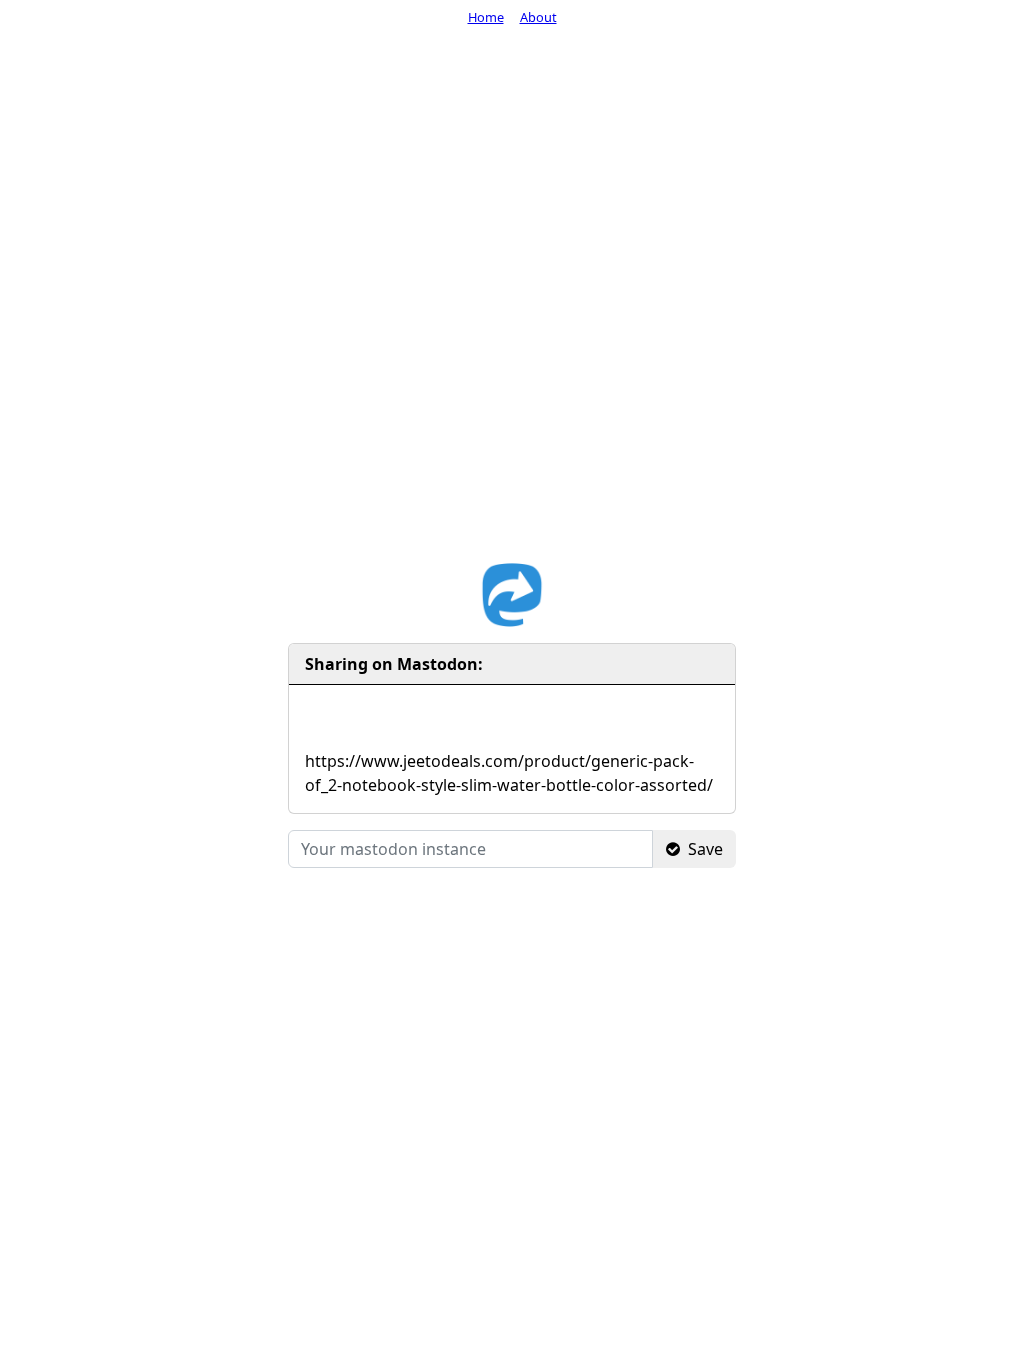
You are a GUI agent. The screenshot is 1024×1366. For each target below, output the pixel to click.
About (538, 17)
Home (486, 17)
